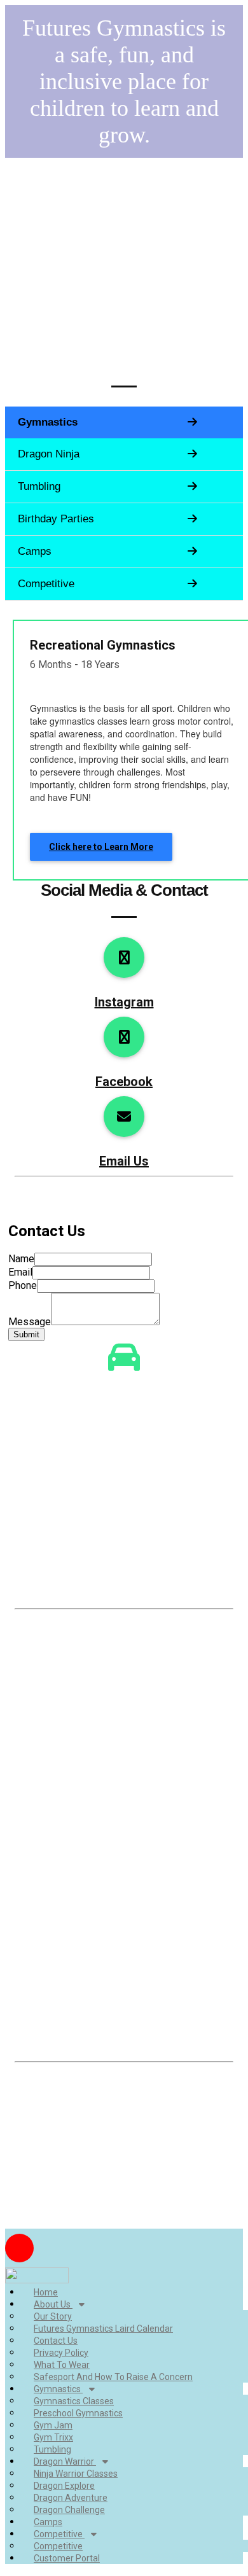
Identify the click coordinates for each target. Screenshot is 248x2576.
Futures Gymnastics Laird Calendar (103, 2329)
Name (21, 1259)
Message (30, 1322)
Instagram (124, 1002)
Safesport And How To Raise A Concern (113, 2377)
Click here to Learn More (101, 847)
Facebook (124, 1082)
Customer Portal (67, 2558)
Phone (23, 1285)
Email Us (124, 1161)
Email (20, 1272)
